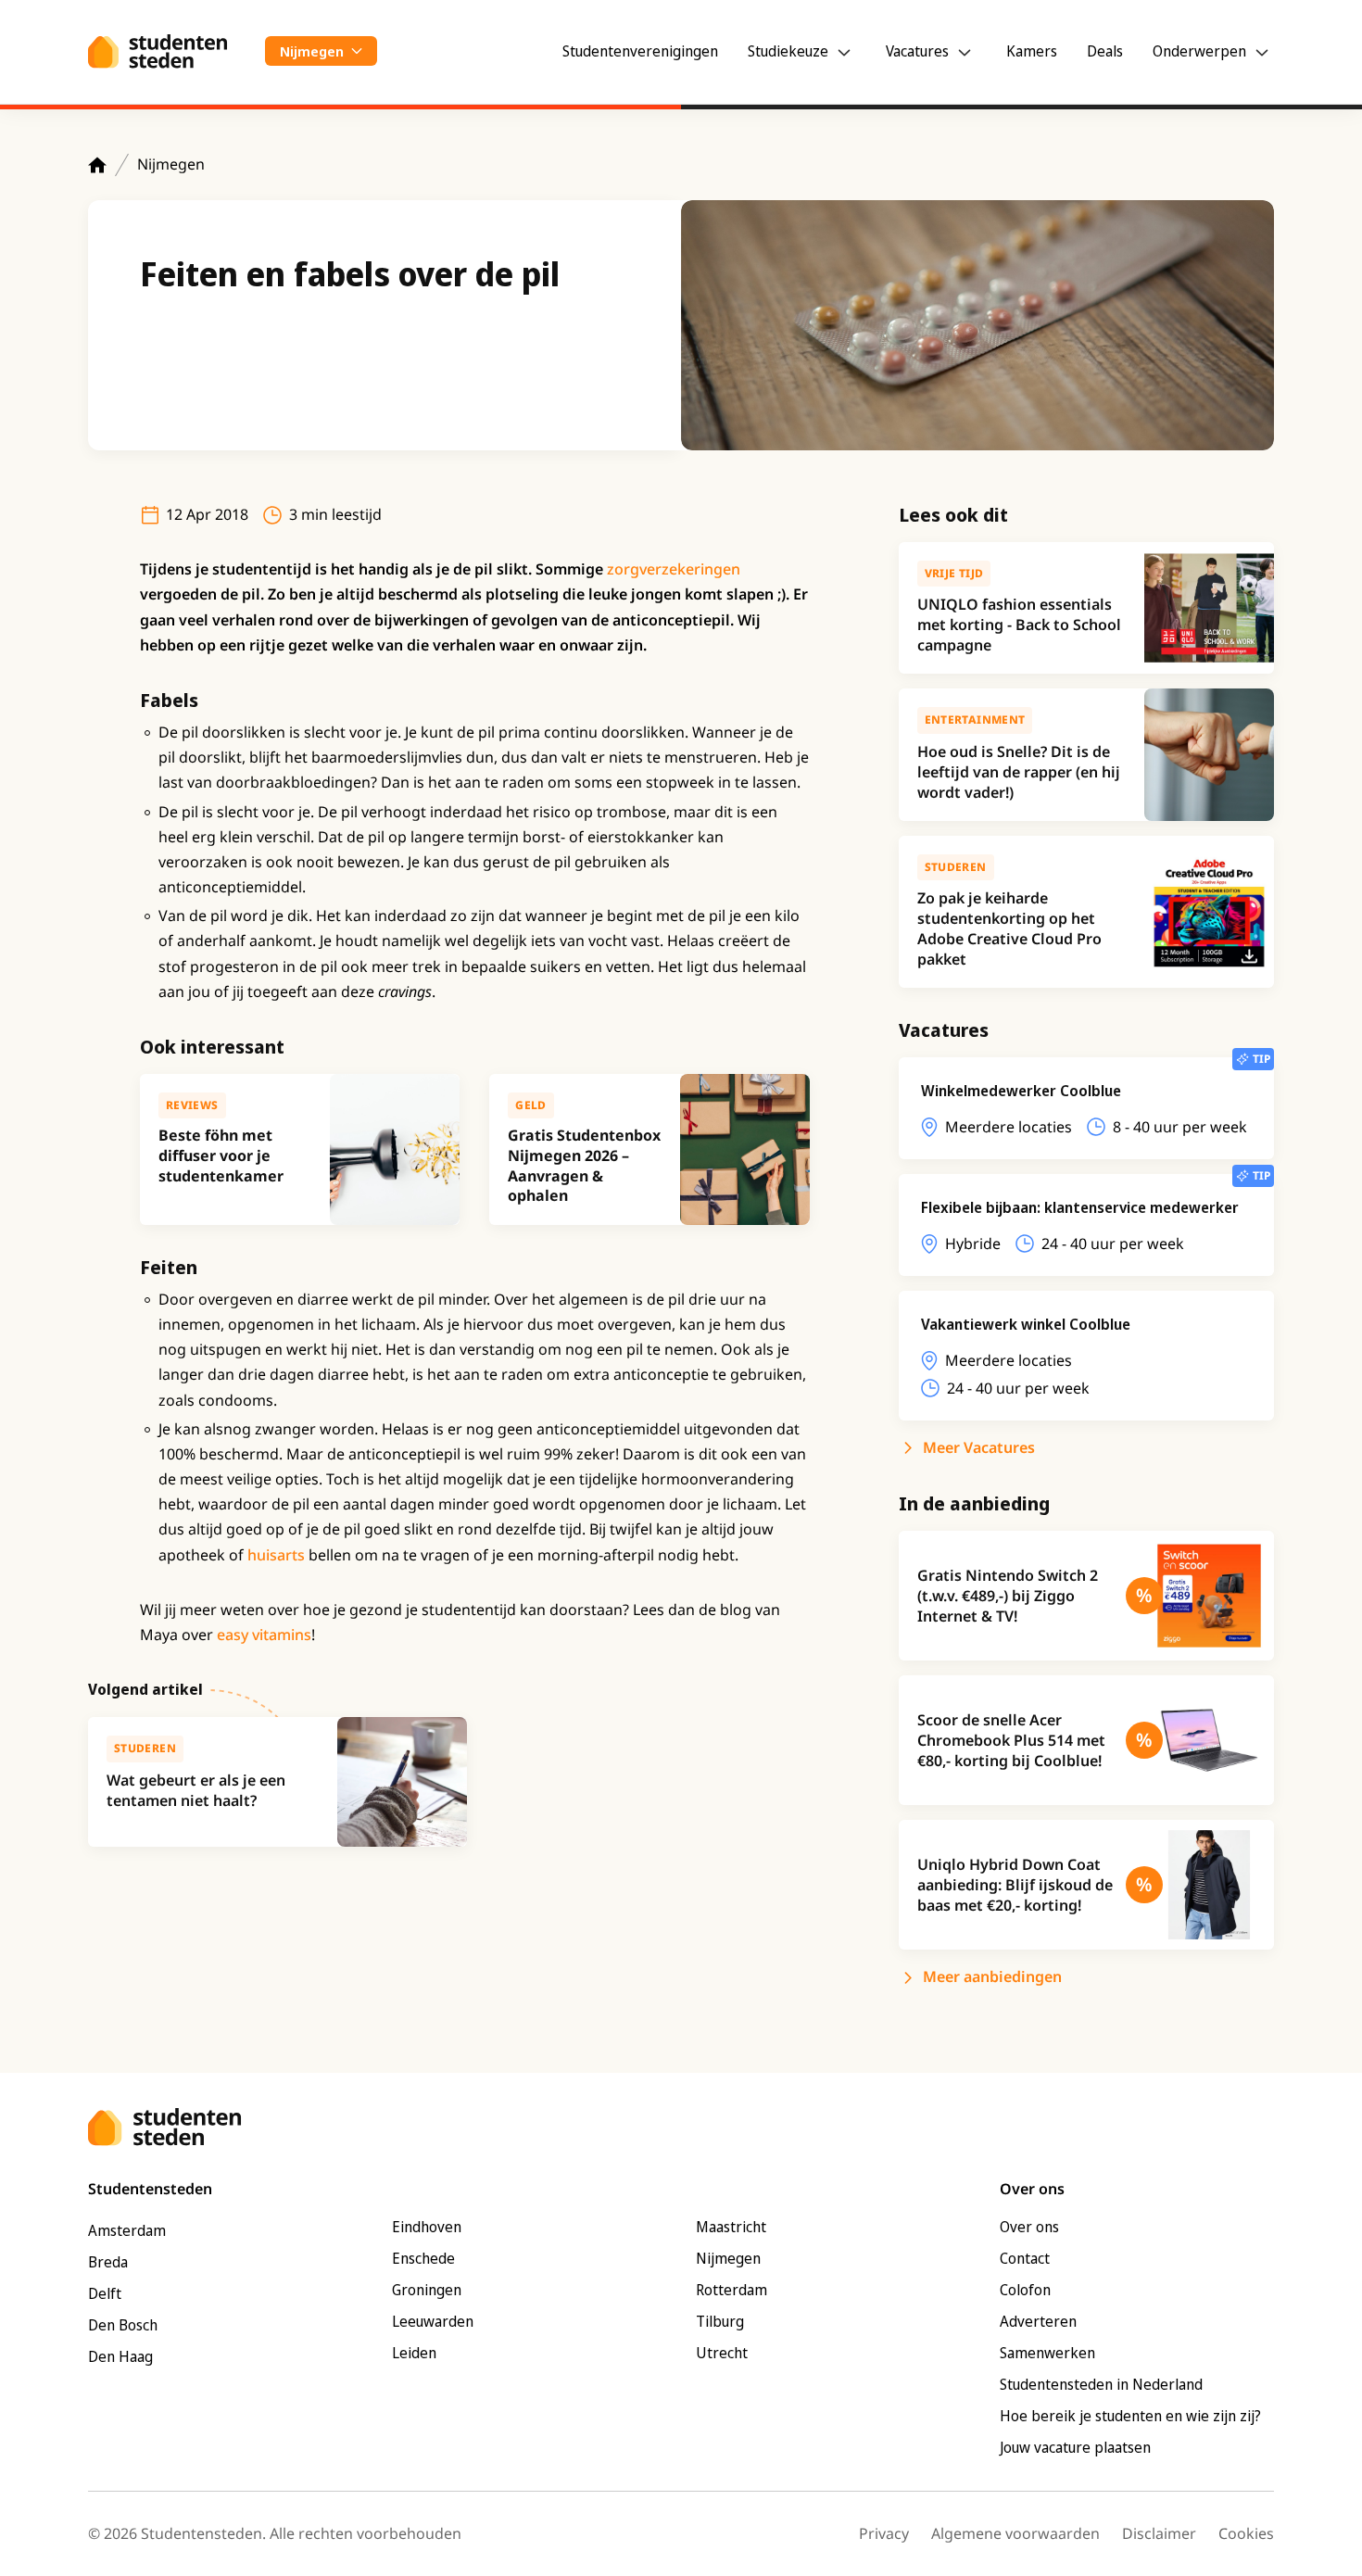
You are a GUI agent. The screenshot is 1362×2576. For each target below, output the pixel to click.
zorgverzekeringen (674, 569)
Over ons (1029, 2227)
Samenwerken (1047, 2353)
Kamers (1032, 51)
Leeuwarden (433, 2321)
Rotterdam (731, 2290)
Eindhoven (427, 2227)
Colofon (1025, 2290)
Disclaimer (1159, 2533)
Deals (1105, 51)
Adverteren (1038, 2321)
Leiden (414, 2353)
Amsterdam (127, 2230)
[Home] (97, 165)
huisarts (276, 1555)
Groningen (427, 2290)
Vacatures (917, 51)
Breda (108, 2262)
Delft (105, 2293)
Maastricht (731, 2227)
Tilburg (720, 2321)
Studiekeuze (788, 51)
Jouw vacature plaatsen (1075, 2447)
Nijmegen (171, 164)
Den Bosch (123, 2325)
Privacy (884, 2533)
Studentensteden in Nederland (1101, 2384)
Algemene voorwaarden (1015, 2533)
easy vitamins (264, 1635)
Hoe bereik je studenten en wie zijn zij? (1130, 2416)
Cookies (1246, 2533)
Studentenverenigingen (640, 51)
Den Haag (120, 2356)
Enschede (423, 2258)
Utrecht (722, 2353)
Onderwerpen (1199, 51)
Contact (1025, 2258)
